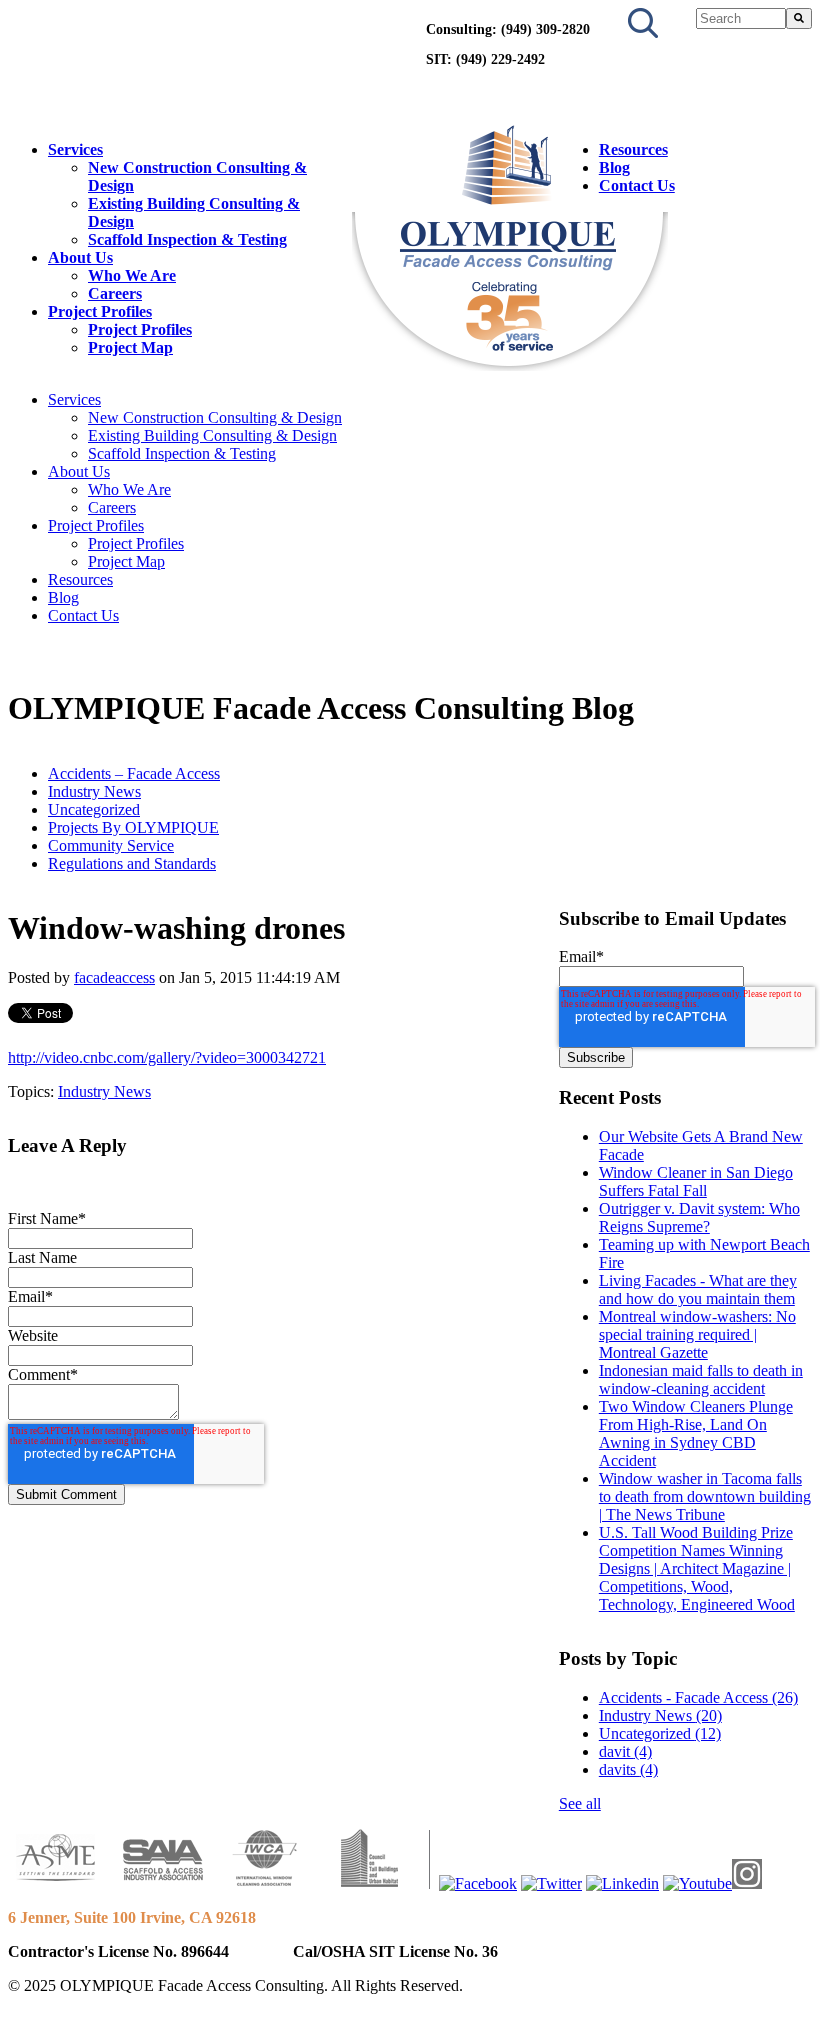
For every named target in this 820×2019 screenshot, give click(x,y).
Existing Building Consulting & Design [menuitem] (212, 435)
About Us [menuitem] (80, 257)
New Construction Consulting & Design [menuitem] (215, 417)
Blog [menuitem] (614, 167)
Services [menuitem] (75, 149)
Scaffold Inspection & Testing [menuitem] (187, 239)
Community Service (111, 845)
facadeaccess (114, 977)
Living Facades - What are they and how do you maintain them (698, 1289)
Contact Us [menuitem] (637, 185)
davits (628, 1769)
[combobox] (740, 18)
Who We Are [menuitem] (132, 275)
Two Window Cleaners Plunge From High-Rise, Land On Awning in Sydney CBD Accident (696, 1433)
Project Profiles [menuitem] (100, 311)
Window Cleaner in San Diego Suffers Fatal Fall (696, 1181)
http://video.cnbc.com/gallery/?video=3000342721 (167, 1057)
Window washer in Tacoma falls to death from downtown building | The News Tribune (705, 1496)
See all (580, 1803)
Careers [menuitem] (115, 293)
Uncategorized (94, 809)
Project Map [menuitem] (130, 347)
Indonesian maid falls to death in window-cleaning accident (701, 1379)
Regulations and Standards (132, 863)
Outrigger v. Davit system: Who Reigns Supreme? (699, 1217)
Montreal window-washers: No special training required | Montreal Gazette (697, 1334)
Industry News (94, 791)
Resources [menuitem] (633, 149)
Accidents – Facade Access (134, 773)
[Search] (799, 18)
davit (625, 1751)
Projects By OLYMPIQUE (133, 827)
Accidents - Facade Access (698, 1697)
